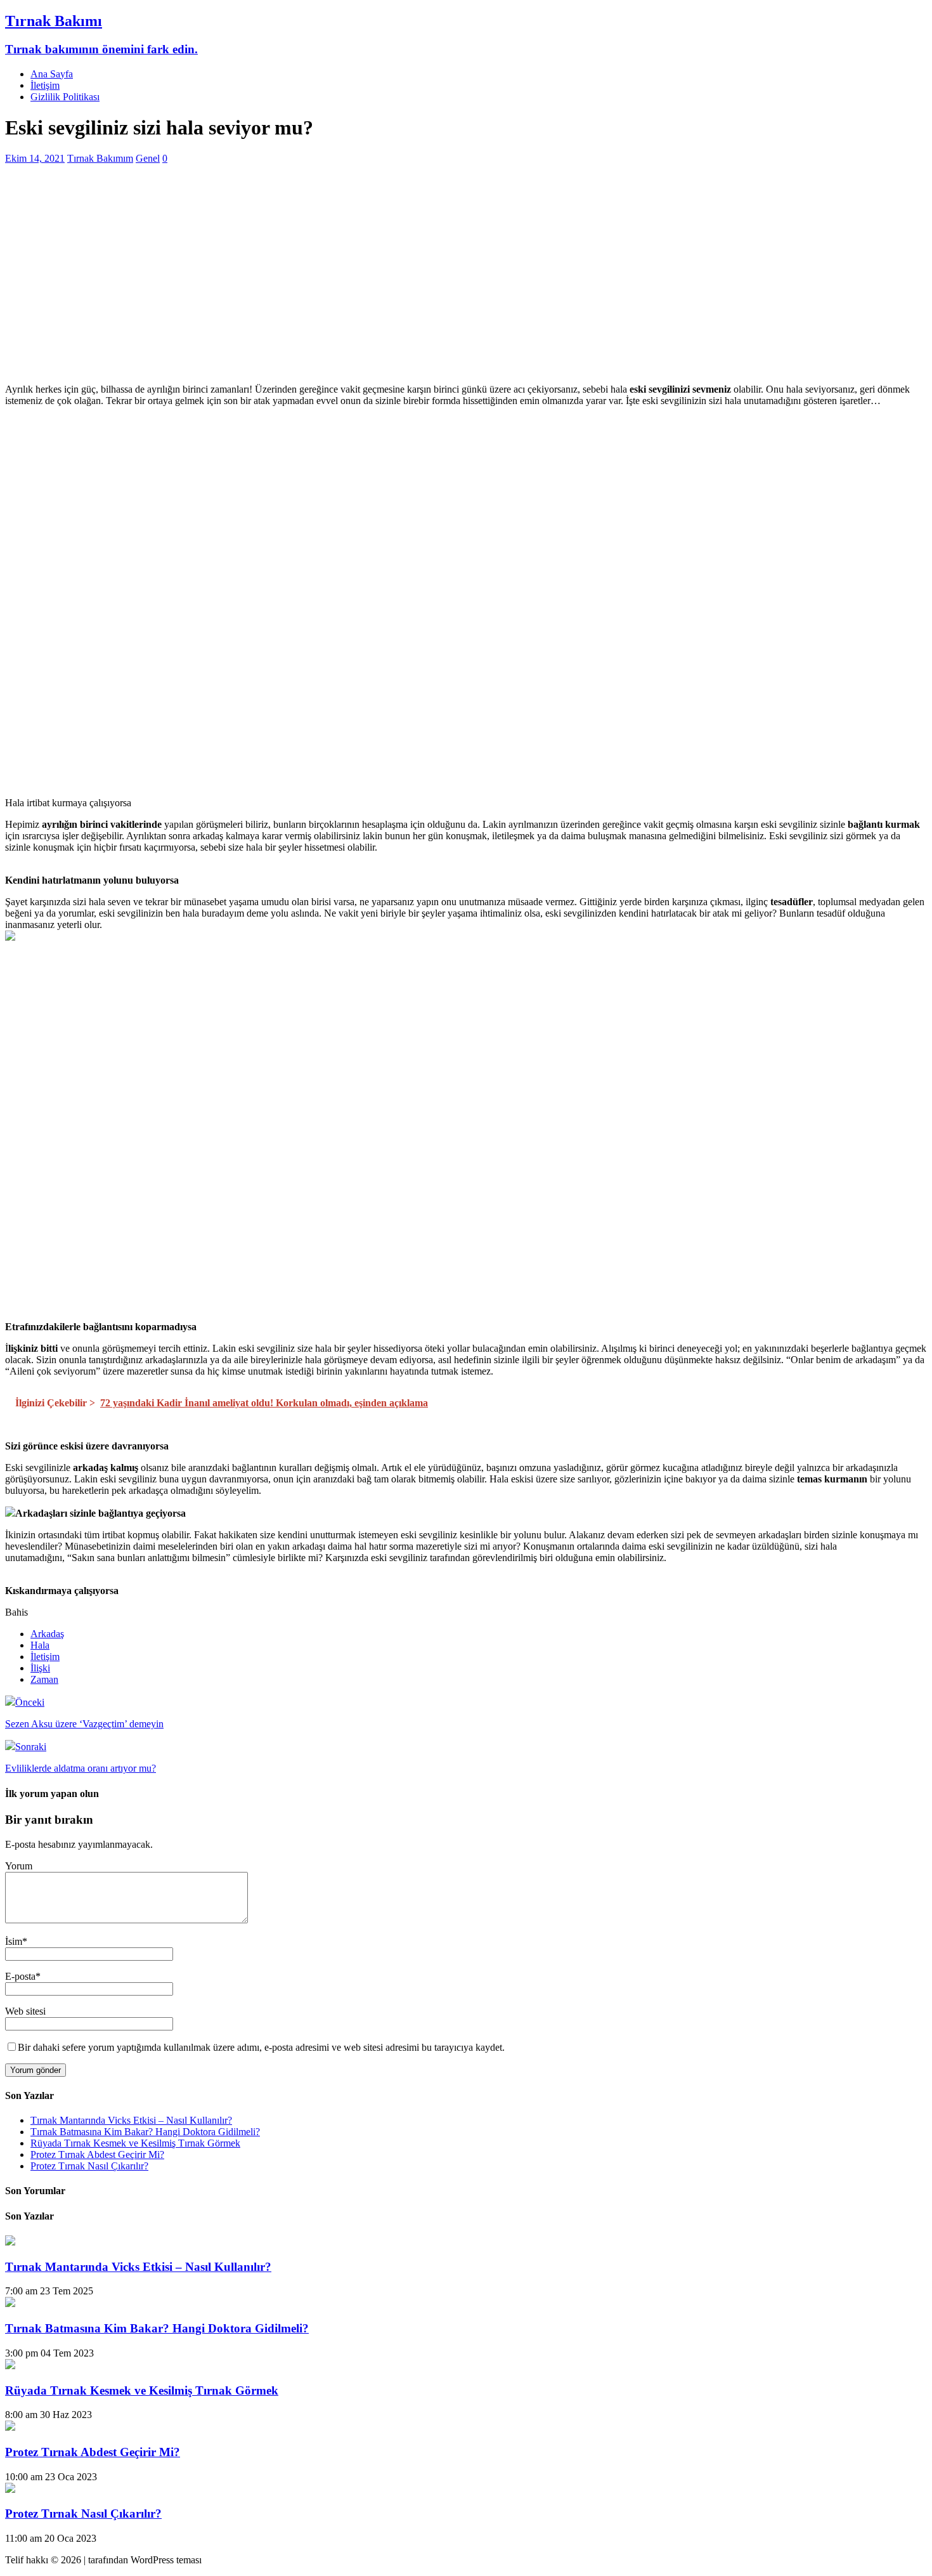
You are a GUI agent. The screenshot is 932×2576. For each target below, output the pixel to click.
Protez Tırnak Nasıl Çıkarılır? (89, 2166)
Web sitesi (25, 2011)
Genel (148, 158)
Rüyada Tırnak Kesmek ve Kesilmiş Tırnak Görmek (135, 2143)
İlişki (40, 1668)
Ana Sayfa (52, 74)
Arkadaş (47, 1634)
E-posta (20, 1976)
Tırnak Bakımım (100, 158)
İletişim (45, 85)
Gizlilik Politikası (65, 97)
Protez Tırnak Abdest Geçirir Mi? (97, 2154)
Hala (40, 1645)
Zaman (44, 1679)
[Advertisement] (385, 285)
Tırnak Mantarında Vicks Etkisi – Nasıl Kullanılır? (131, 2120)
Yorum (19, 1866)
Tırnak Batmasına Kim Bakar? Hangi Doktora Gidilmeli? (145, 2132)
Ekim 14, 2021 (35, 158)
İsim (14, 1941)
